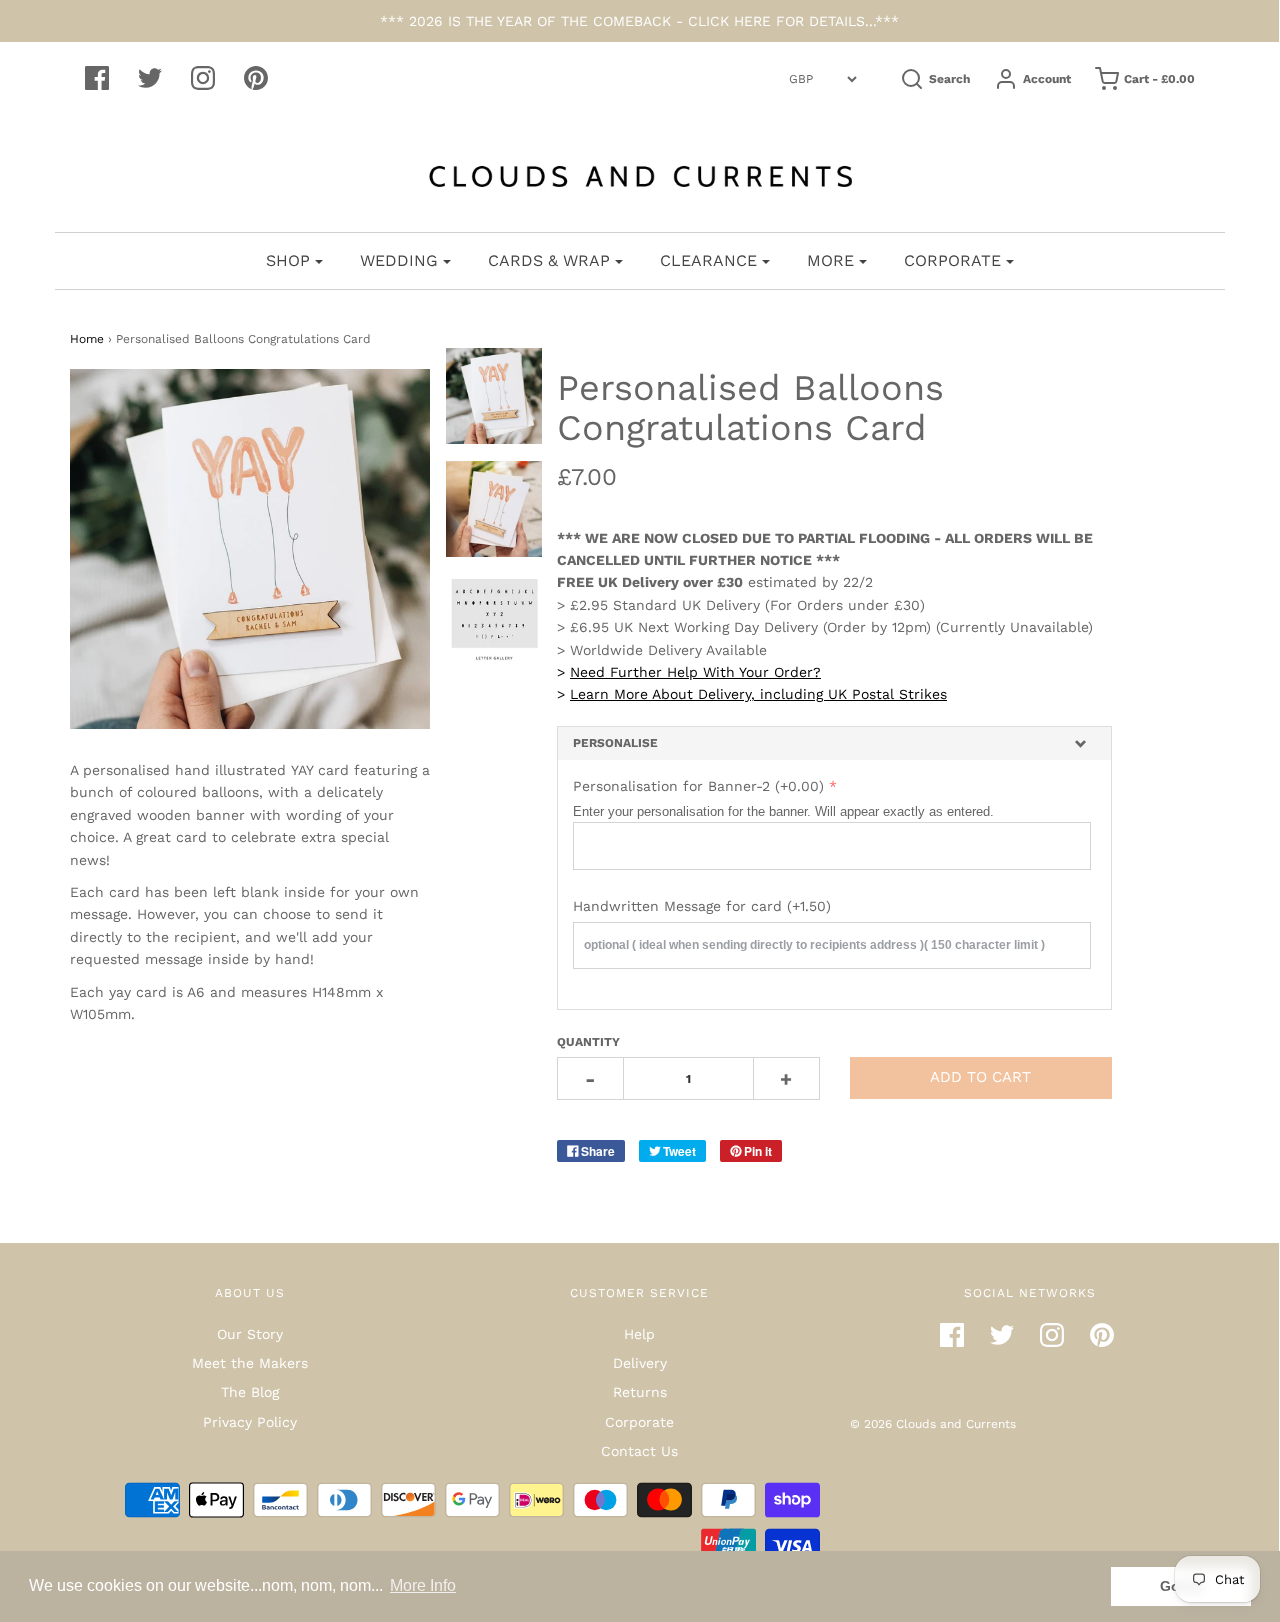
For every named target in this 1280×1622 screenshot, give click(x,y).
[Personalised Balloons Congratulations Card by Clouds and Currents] (494, 396)
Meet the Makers (250, 1363)
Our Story (250, 1334)
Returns (640, 1392)
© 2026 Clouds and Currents (933, 1424)
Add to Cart (980, 1077)
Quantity (588, 1042)
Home (87, 339)
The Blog (250, 1392)
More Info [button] (423, 1585)
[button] (834, 743)
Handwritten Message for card (702, 906)
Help (639, 1334)
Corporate (639, 1422)
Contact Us (639, 1451)
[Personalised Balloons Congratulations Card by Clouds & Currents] (494, 509)
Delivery (640, 1363)
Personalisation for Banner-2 (698, 786)
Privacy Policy (250, 1422)
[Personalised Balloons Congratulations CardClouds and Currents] (494, 622)
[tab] (834, 743)
